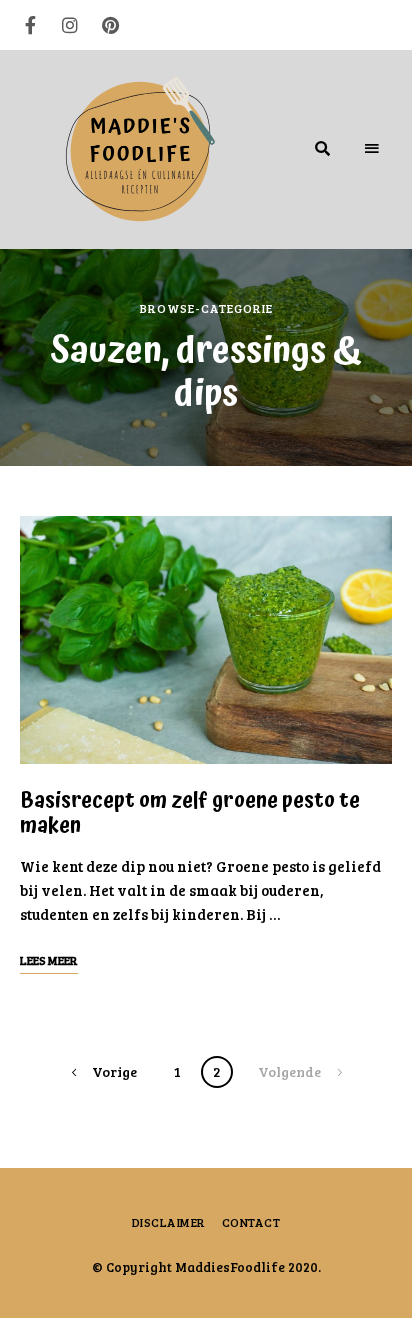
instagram (70, 25)
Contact (251, 1222)
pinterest (110, 25)
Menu (372, 149)
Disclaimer (169, 1222)
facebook (30, 25)
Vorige (114, 1071)
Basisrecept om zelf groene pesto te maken (190, 813)
